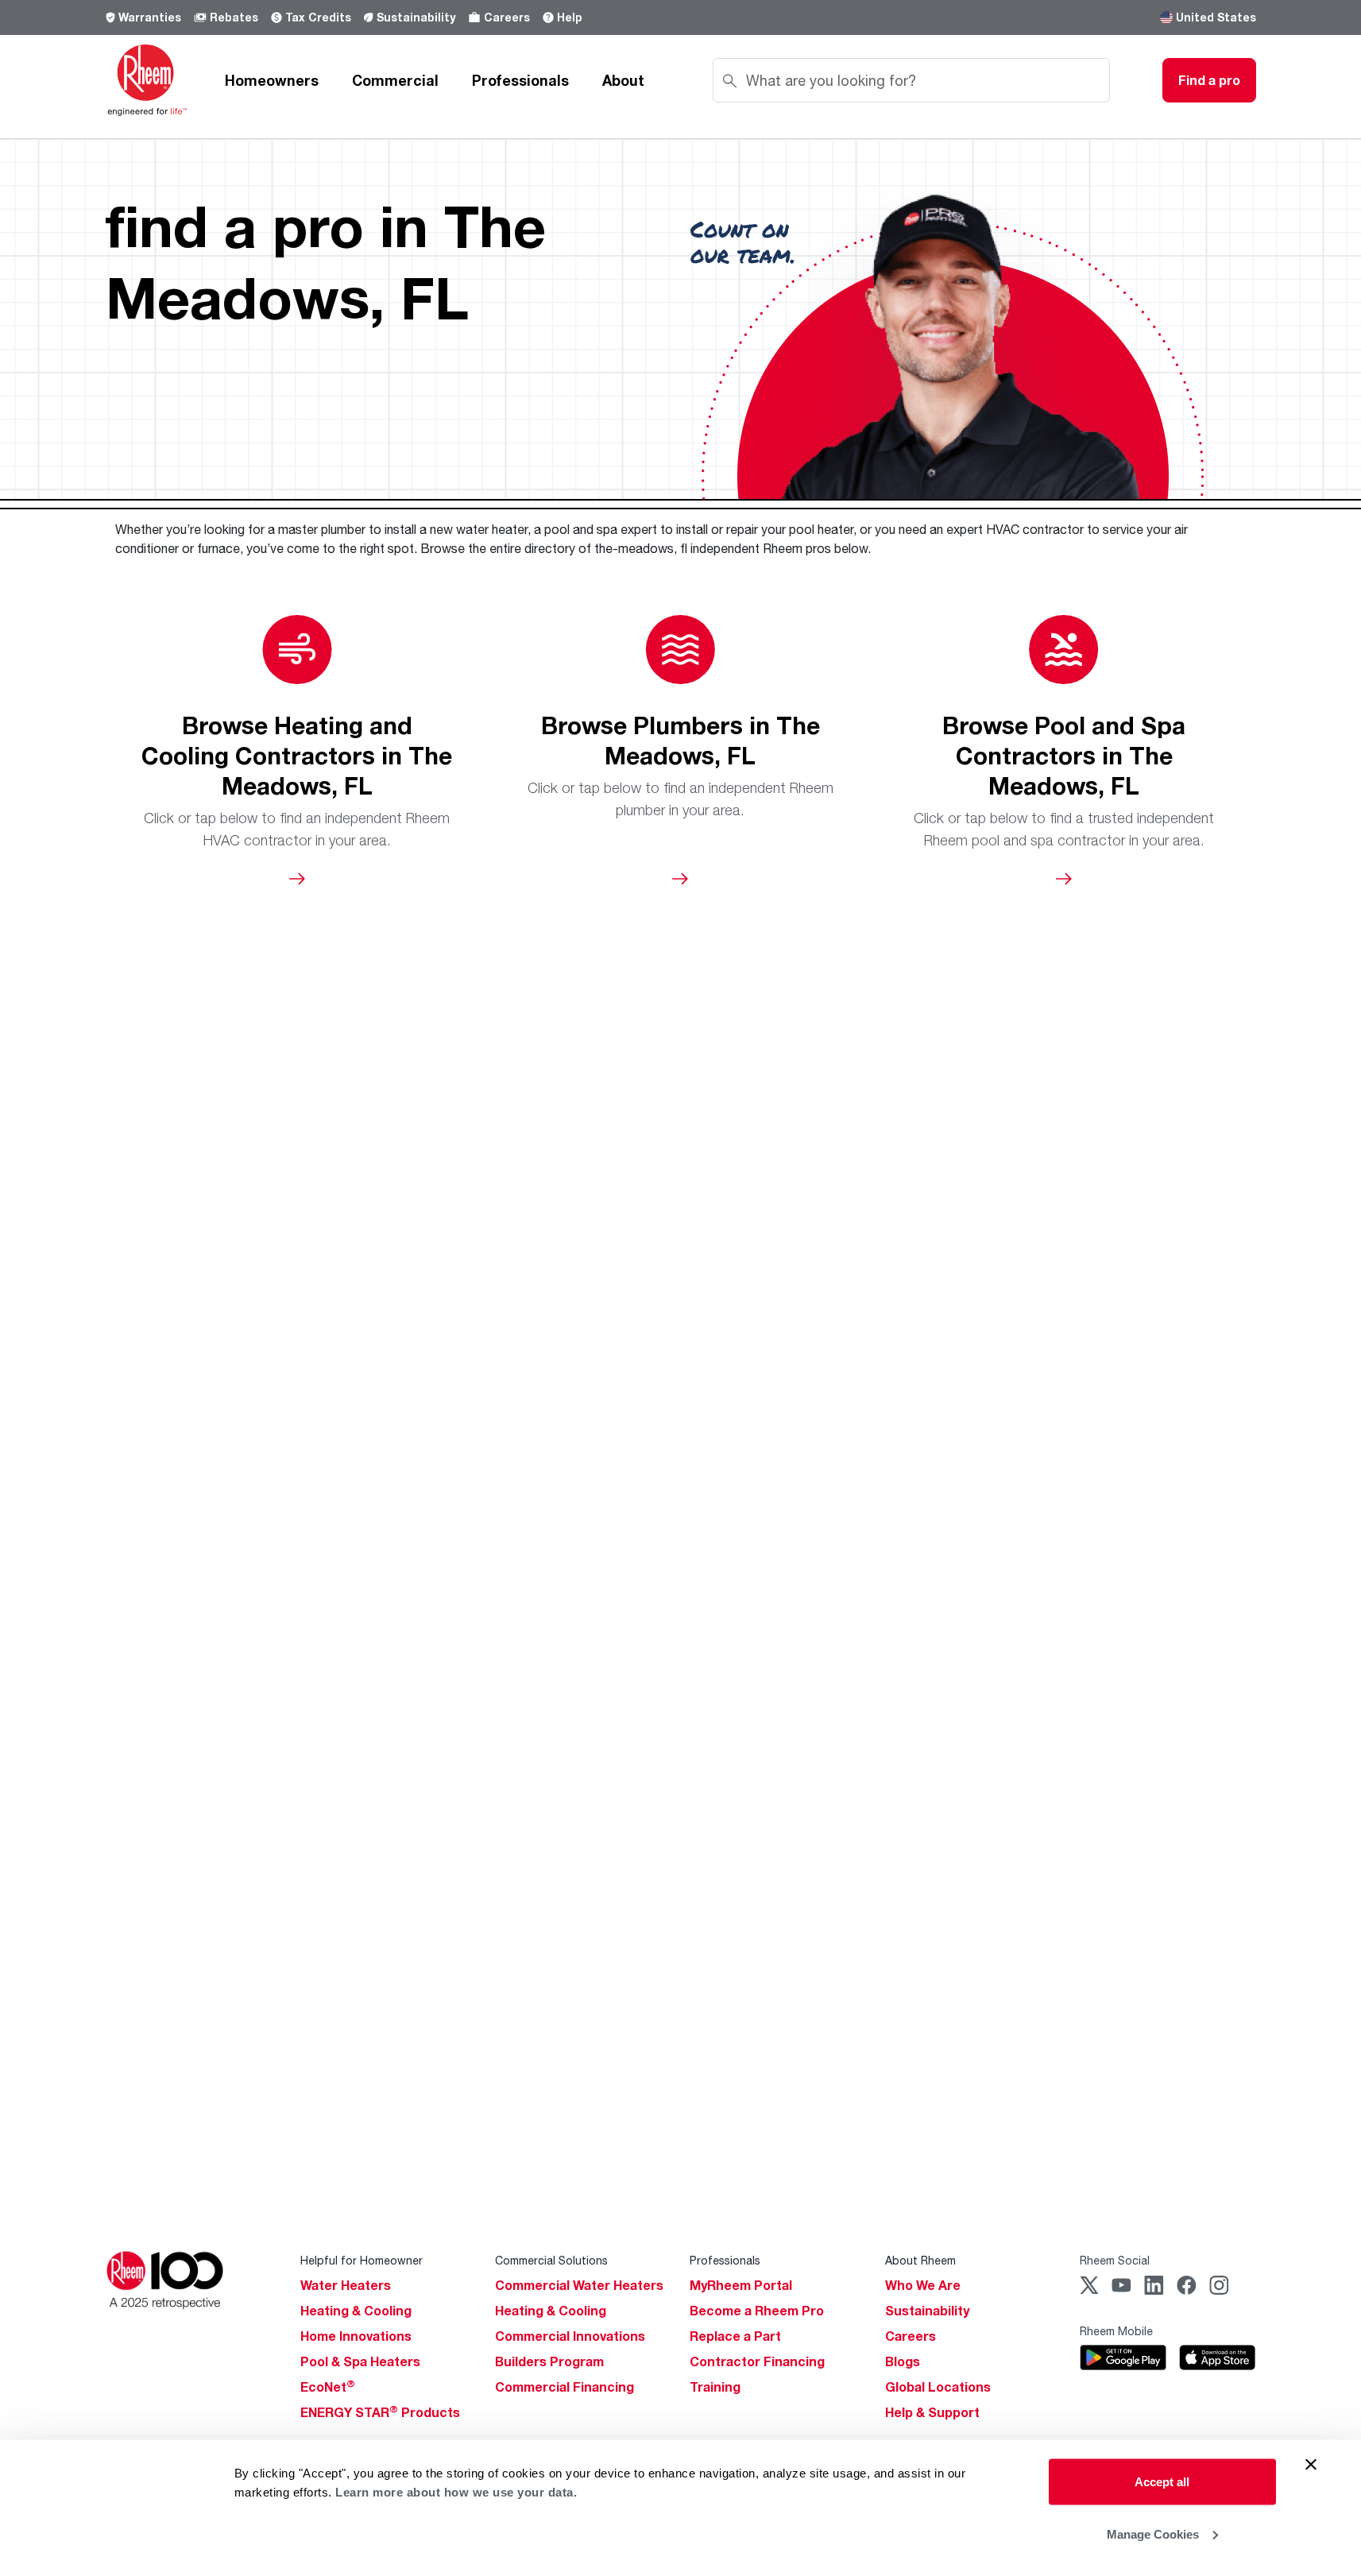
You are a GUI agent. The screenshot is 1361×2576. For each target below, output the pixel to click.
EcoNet (328, 2387)
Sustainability (416, 17)
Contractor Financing (757, 2361)
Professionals (520, 80)
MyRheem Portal (741, 2285)
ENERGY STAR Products (380, 2412)
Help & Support (932, 2412)
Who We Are (923, 2285)
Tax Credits (318, 17)
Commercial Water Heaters (579, 2285)
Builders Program (549, 2361)
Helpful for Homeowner (362, 2260)
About (623, 80)
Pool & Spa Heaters (360, 2361)
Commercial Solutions (551, 2260)
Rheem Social (1115, 2260)
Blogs (903, 2361)
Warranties (150, 17)
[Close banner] (1311, 2465)
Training (715, 2387)
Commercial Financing (565, 2387)
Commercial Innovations (570, 2336)
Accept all (1162, 2482)
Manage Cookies (1153, 2533)
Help (570, 17)
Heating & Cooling (356, 2311)
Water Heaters (346, 2285)
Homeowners (272, 80)
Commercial (395, 80)
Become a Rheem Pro (757, 2311)
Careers (507, 17)
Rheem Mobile (1116, 2331)
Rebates (234, 17)
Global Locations (938, 2387)
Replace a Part (735, 2336)
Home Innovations (356, 2336)
